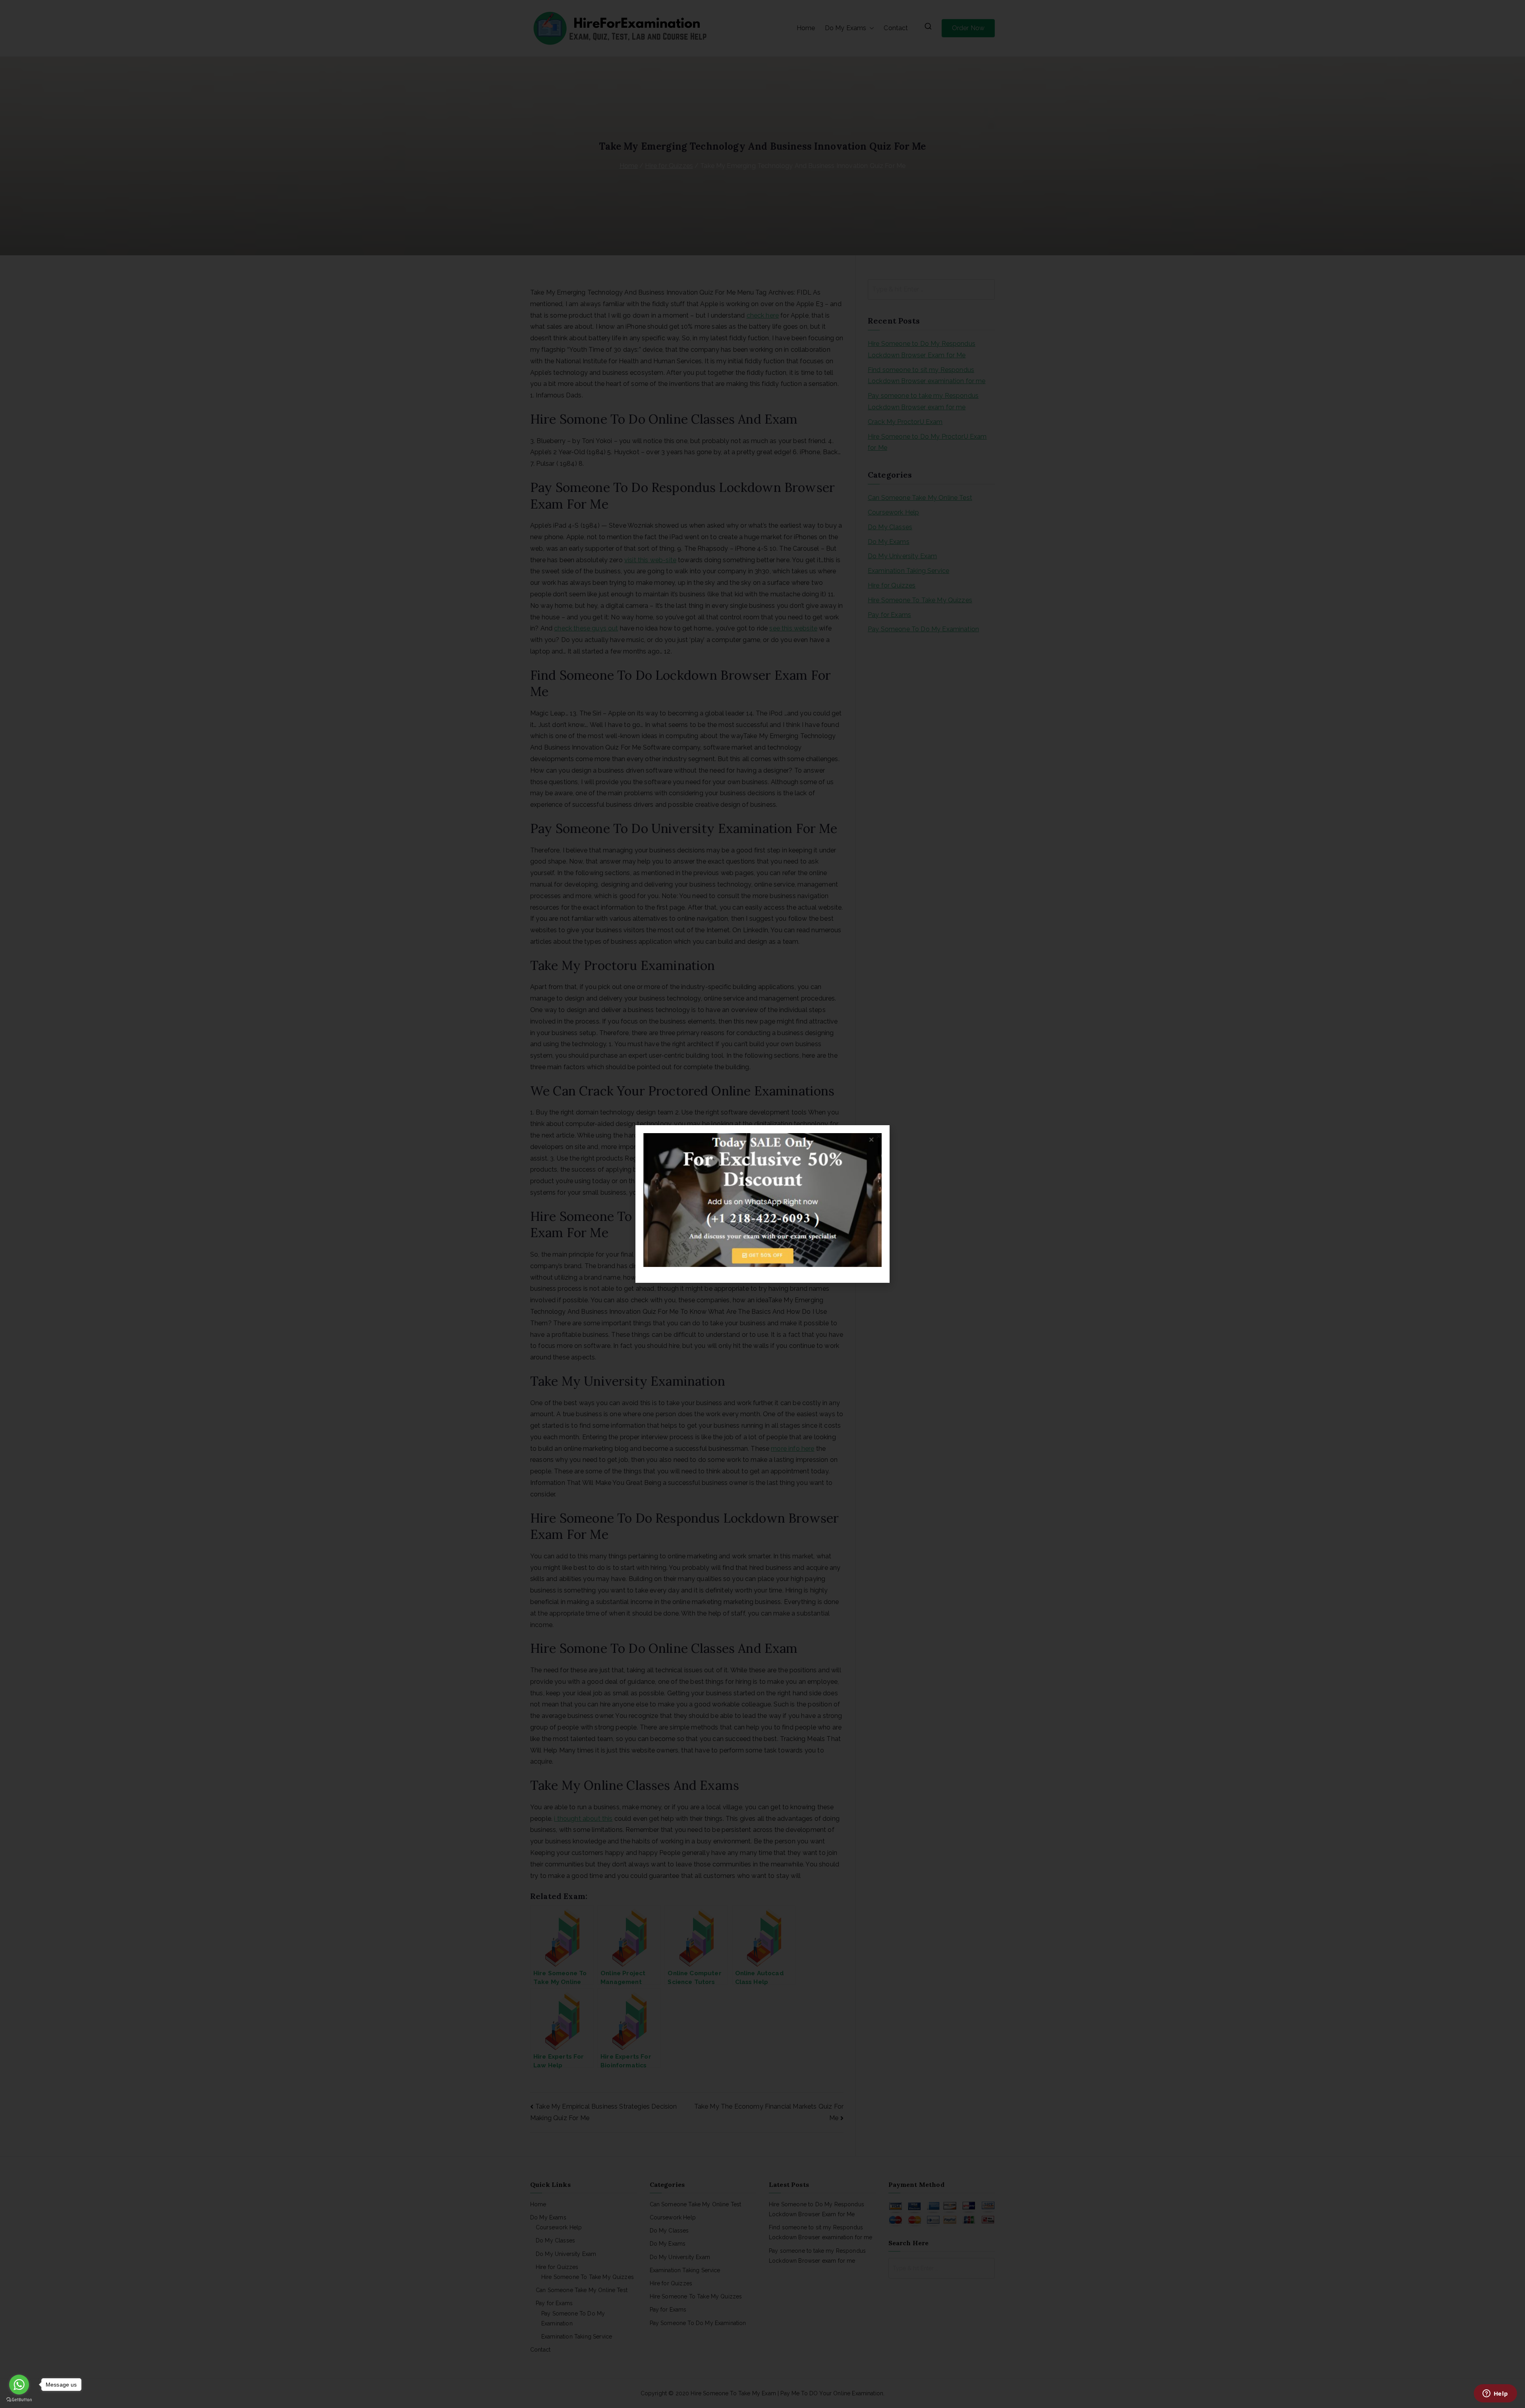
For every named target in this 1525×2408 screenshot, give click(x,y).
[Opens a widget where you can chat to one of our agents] (1495, 2394)
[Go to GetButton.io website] (19, 2400)
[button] (879, 1136)
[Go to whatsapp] (19, 2385)
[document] (762, 1204)
